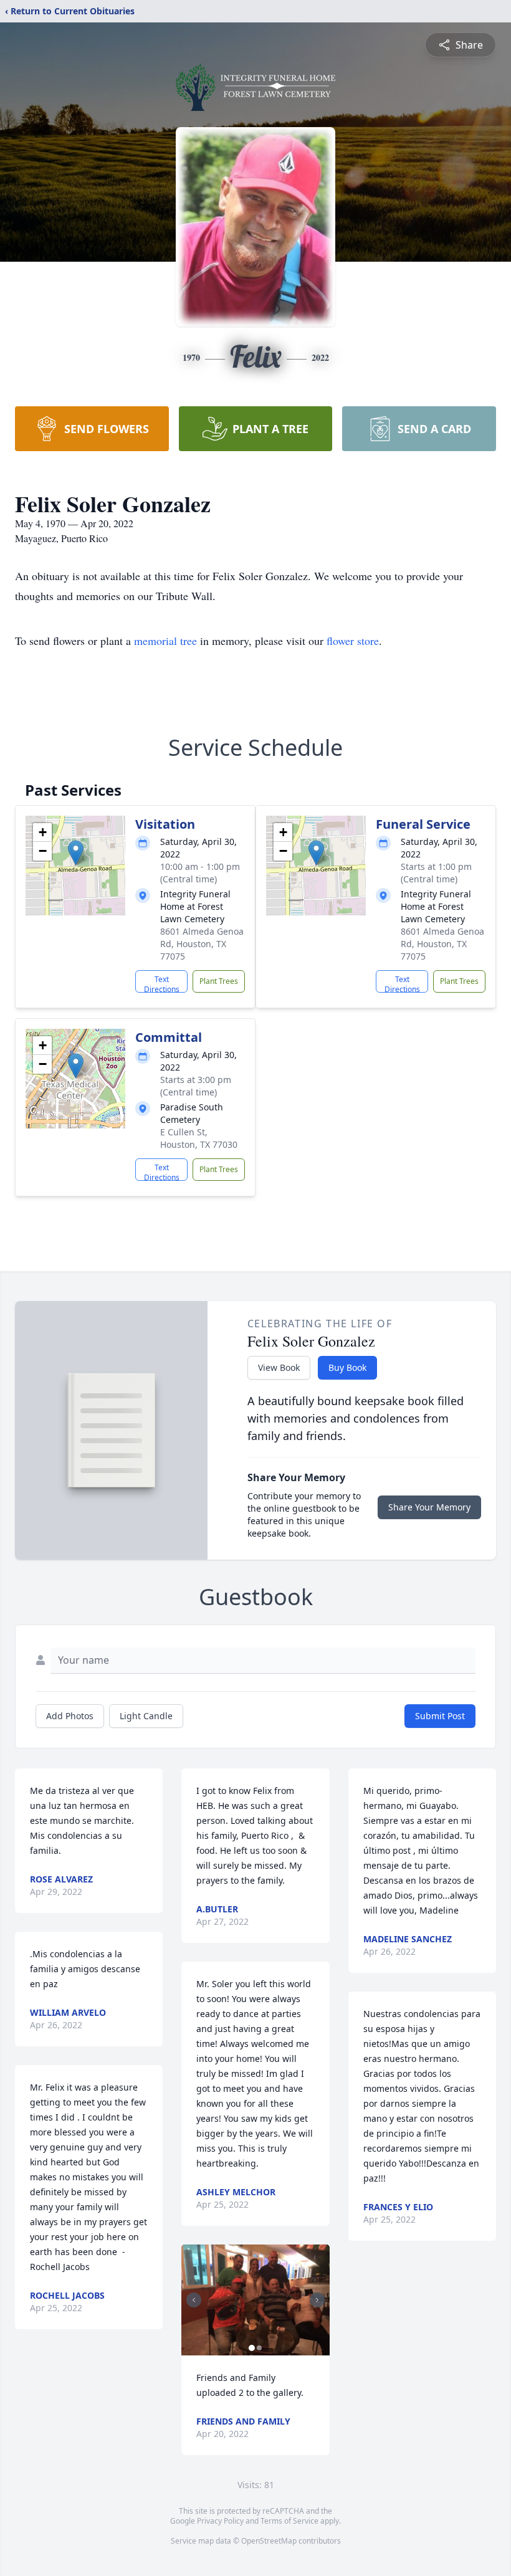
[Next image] (317, 2300)
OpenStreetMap (269, 2541)
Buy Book (347, 1367)
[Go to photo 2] (259, 2348)
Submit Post (440, 1716)
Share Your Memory (429, 1507)
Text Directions (162, 983)
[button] (76, 853)
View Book (279, 1367)
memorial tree (165, 641)
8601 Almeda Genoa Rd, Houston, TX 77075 (202, 944)
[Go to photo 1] (252, 2348)
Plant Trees (219, 981)
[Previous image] (194, 2300)
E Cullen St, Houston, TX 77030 (199, 1138)
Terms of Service (289, 2521)
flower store (353, 641)
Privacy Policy (220, 2521)
